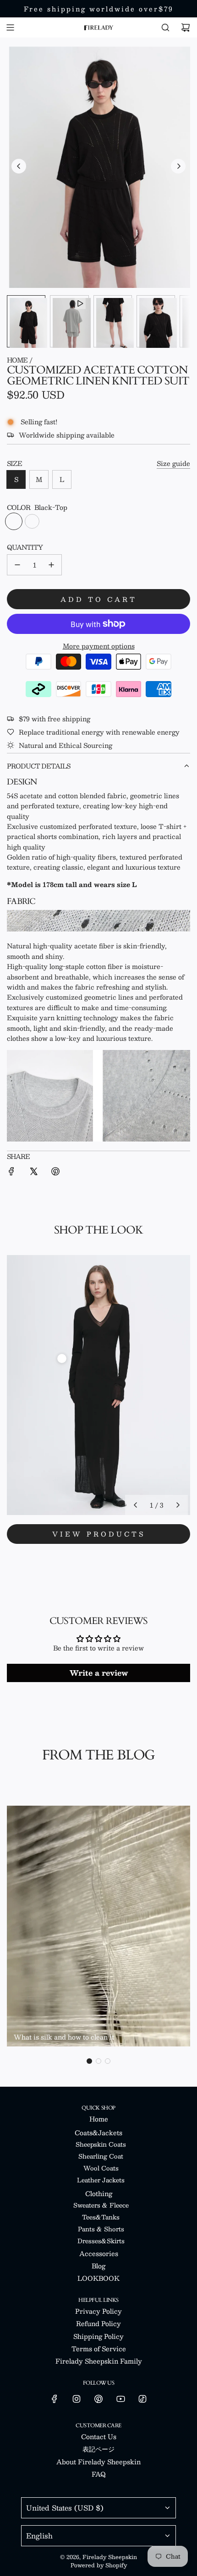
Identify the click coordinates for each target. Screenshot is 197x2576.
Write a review (99, 1673)
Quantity (25, 547)
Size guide (173, 463)
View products (99, 1534)
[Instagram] (77, 2399)
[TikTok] (142, 2399)
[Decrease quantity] (17, 565)
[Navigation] (10, 27)
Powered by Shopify (99, 2565)
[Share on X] (33, 1172)
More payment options (99, 646)
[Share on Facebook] (11, 1172)
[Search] (165, 27)
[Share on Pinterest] (55, 1172)
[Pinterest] (98, 2399)
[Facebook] (55, 2399)
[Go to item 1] (62, 1358)
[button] (19, 166)
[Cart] (186, 27)
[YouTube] (120, 2399)
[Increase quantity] (51, 565)
